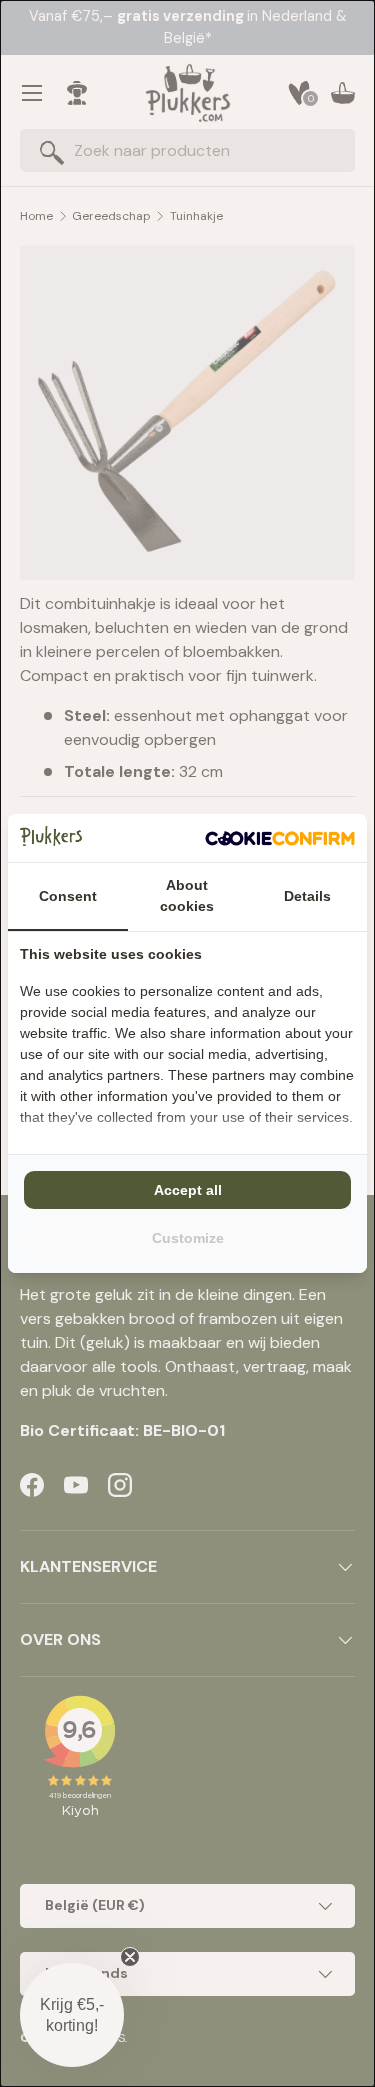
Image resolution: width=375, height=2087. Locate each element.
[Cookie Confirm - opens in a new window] (280, 838)
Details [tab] (307, 896)
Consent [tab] (68, 896)
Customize (188, 1238)
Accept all (188, 1190)
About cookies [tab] (187, 895)
